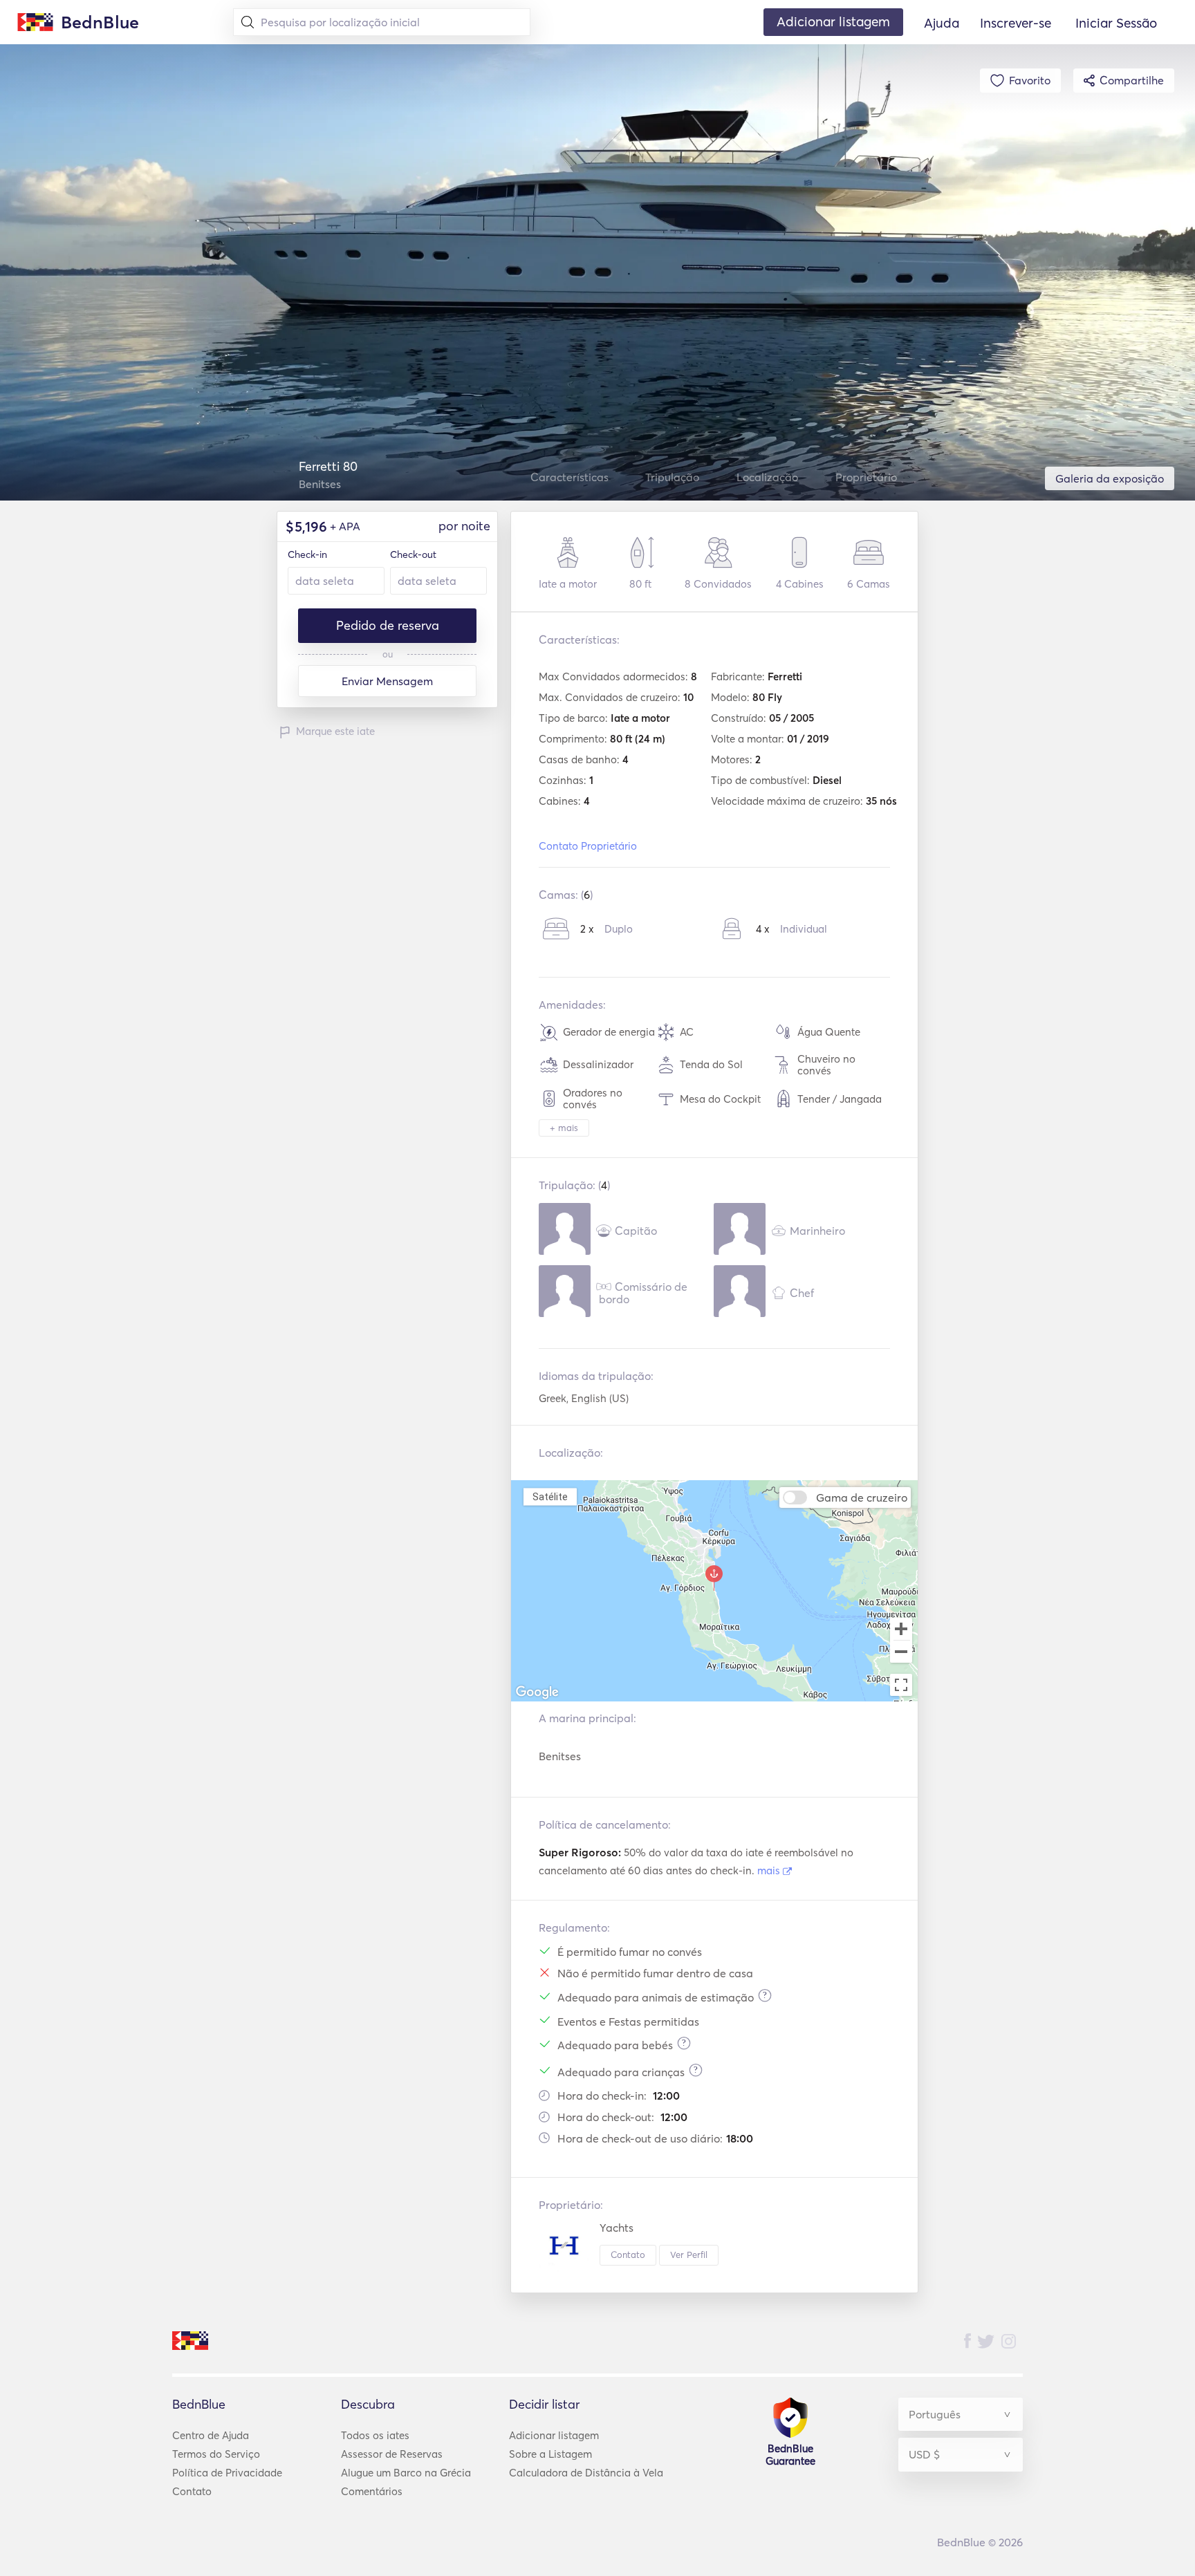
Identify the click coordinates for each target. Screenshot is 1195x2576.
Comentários (372, 2491)
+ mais (564, 1128)
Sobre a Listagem (550, 2454)
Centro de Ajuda (211, 2435)
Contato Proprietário (588, 846)
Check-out (413, 554)
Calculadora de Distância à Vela (586, 2473)
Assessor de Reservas (392, 2454)
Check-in (307, 554)
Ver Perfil (689, 2255)
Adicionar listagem (554, 2435)
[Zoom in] (901, 1629)
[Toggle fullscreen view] (901, 1685)
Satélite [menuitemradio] (550, 1496)
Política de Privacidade (227, 2473)
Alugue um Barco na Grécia (406, 2473)
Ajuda (942, 23)
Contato (628, 2255)
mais (770, 1870)
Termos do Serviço (216, 2454)
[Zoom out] (901, 1653)
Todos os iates (375, 2435)
